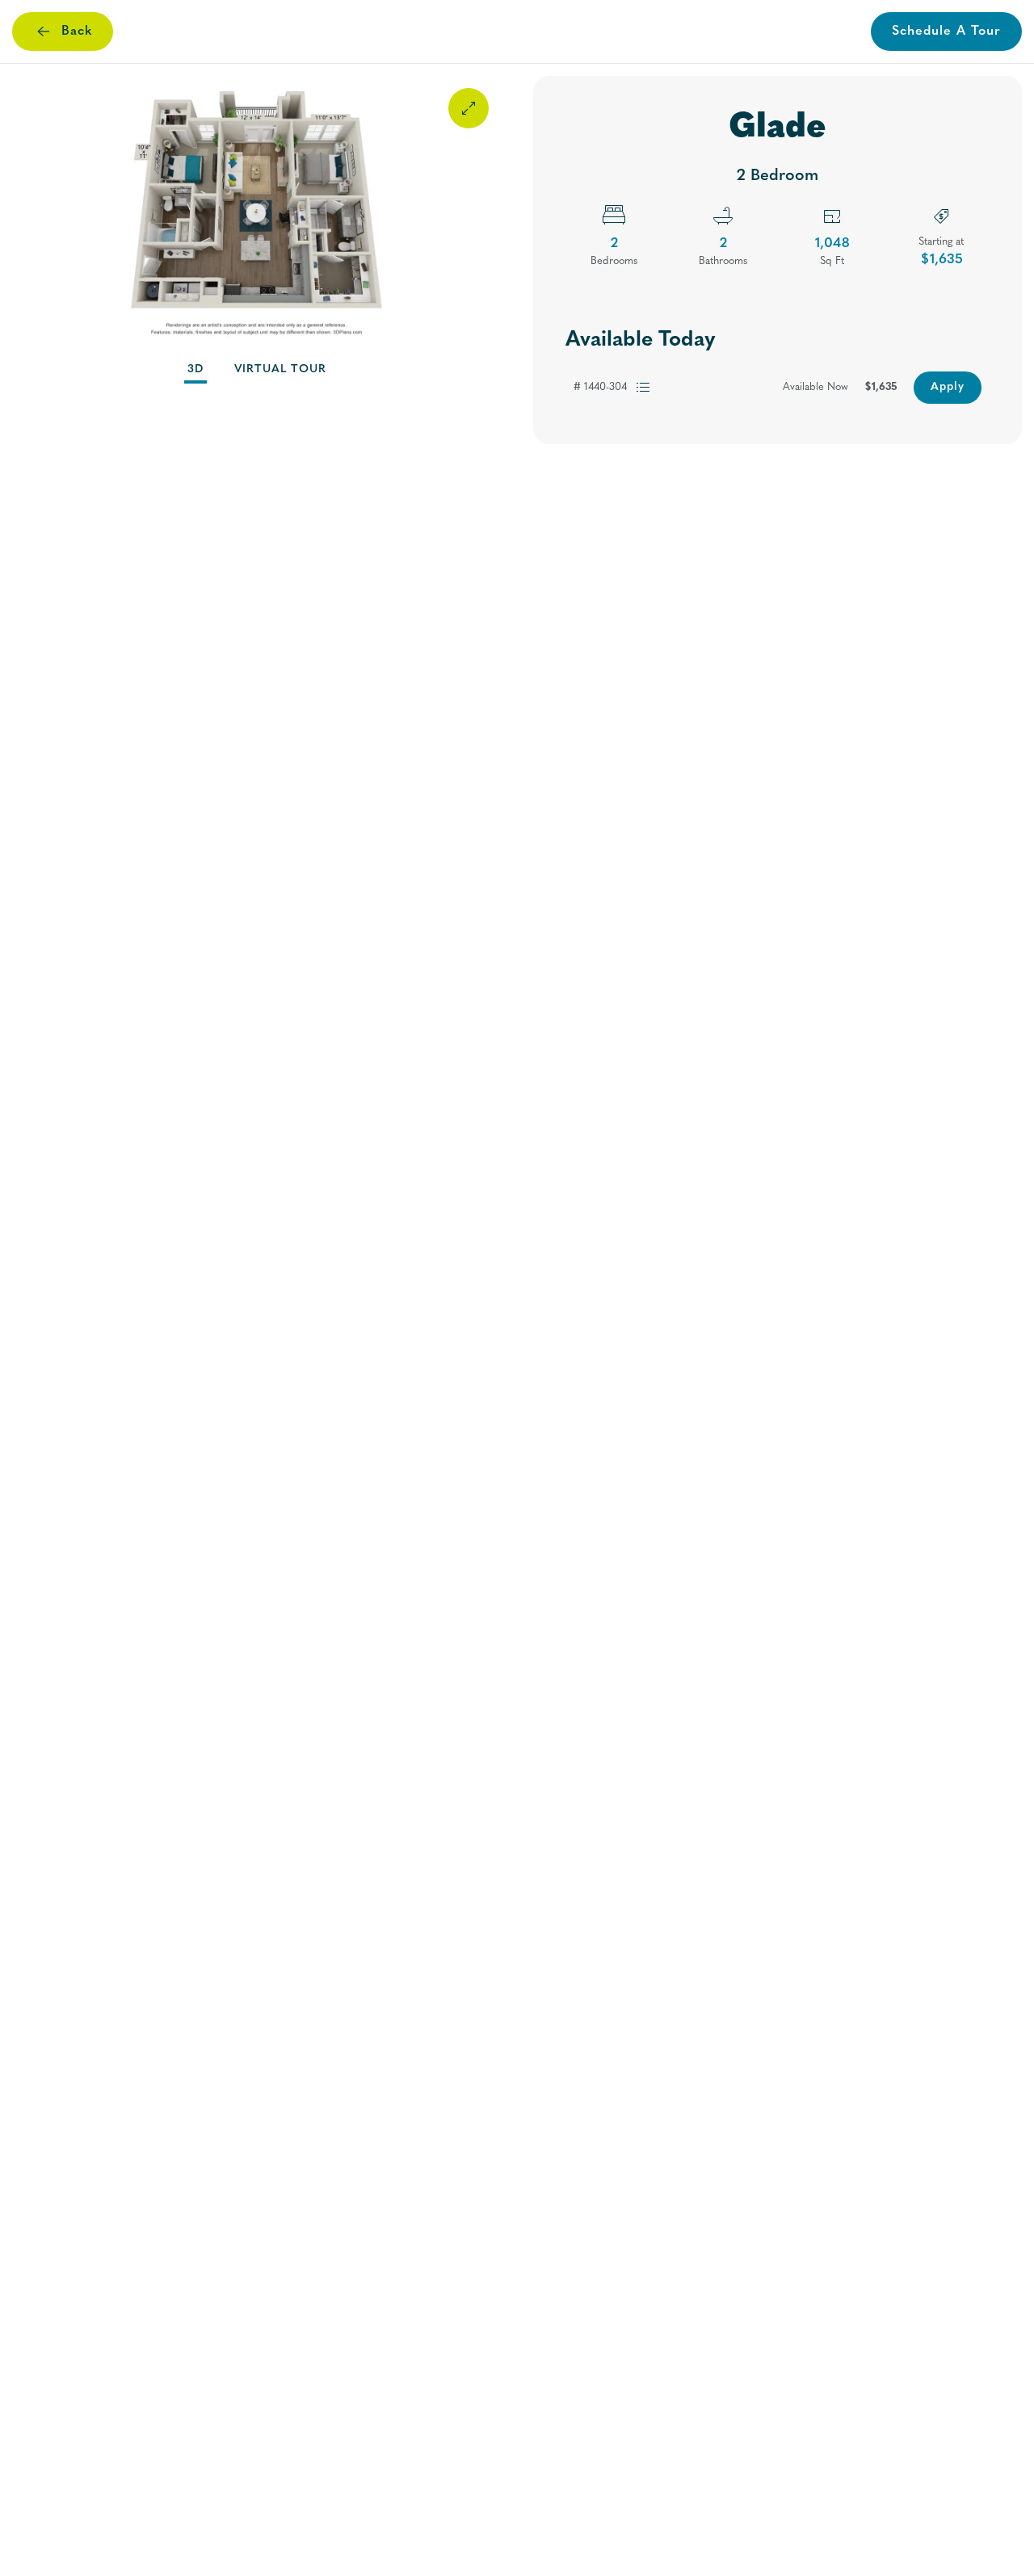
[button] (256, 213)
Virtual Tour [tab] (280, 369)
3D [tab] (195, 369)
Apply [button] (948, 387)
